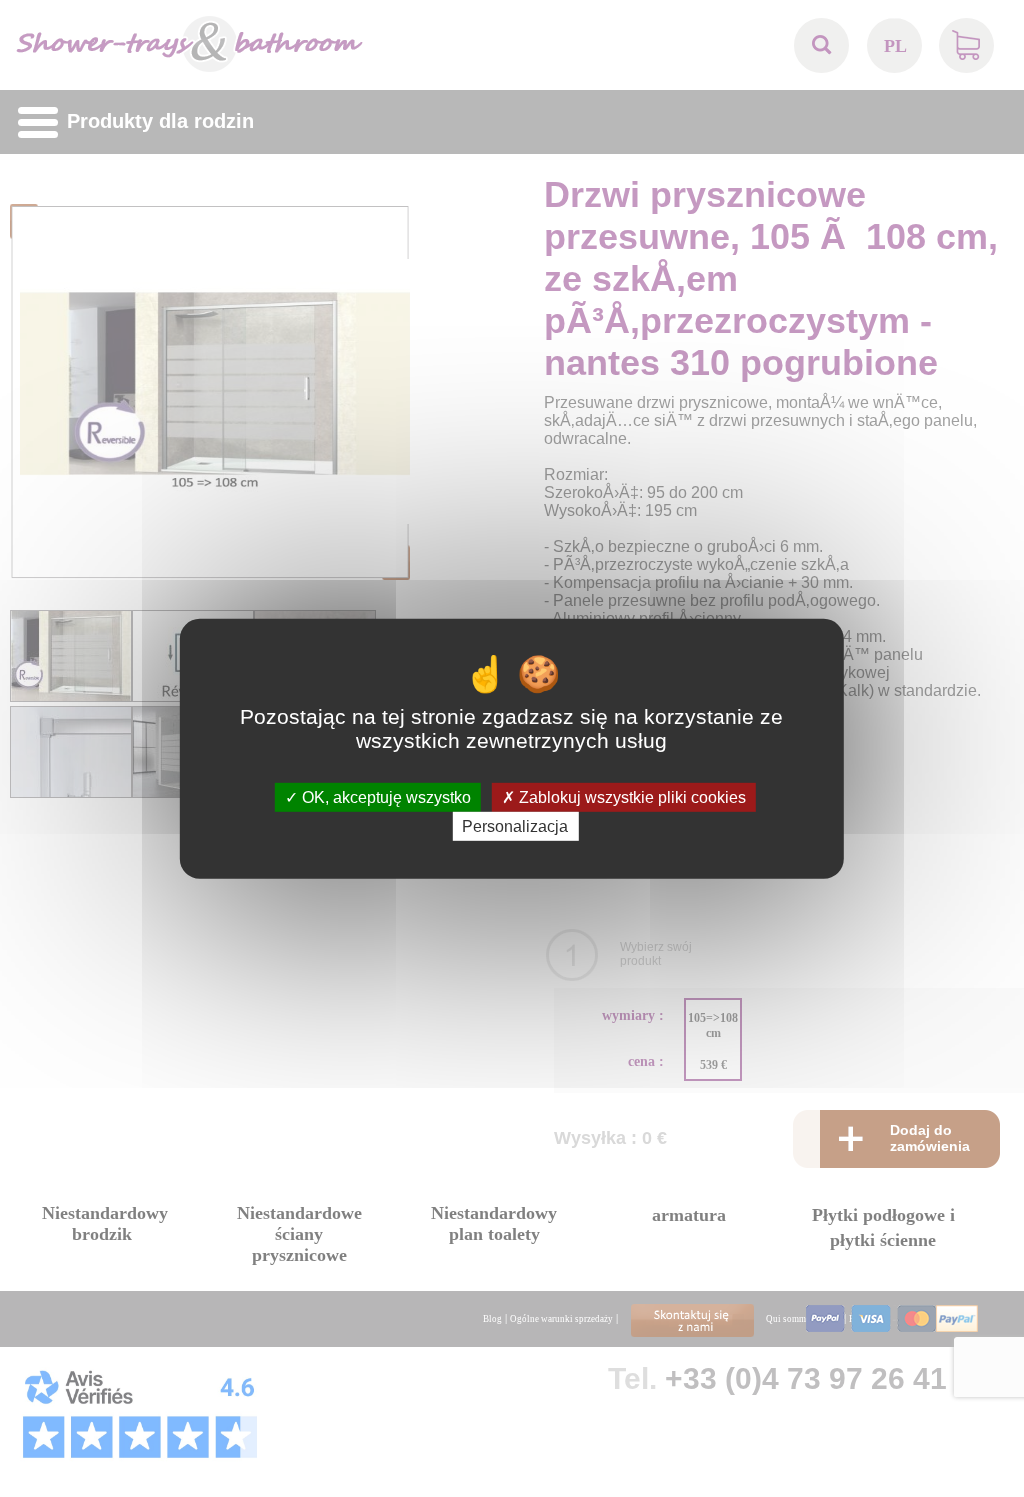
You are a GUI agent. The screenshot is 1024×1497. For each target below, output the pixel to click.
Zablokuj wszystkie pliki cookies (630, 796)
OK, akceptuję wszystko (384, 796)
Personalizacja (515, 826)
